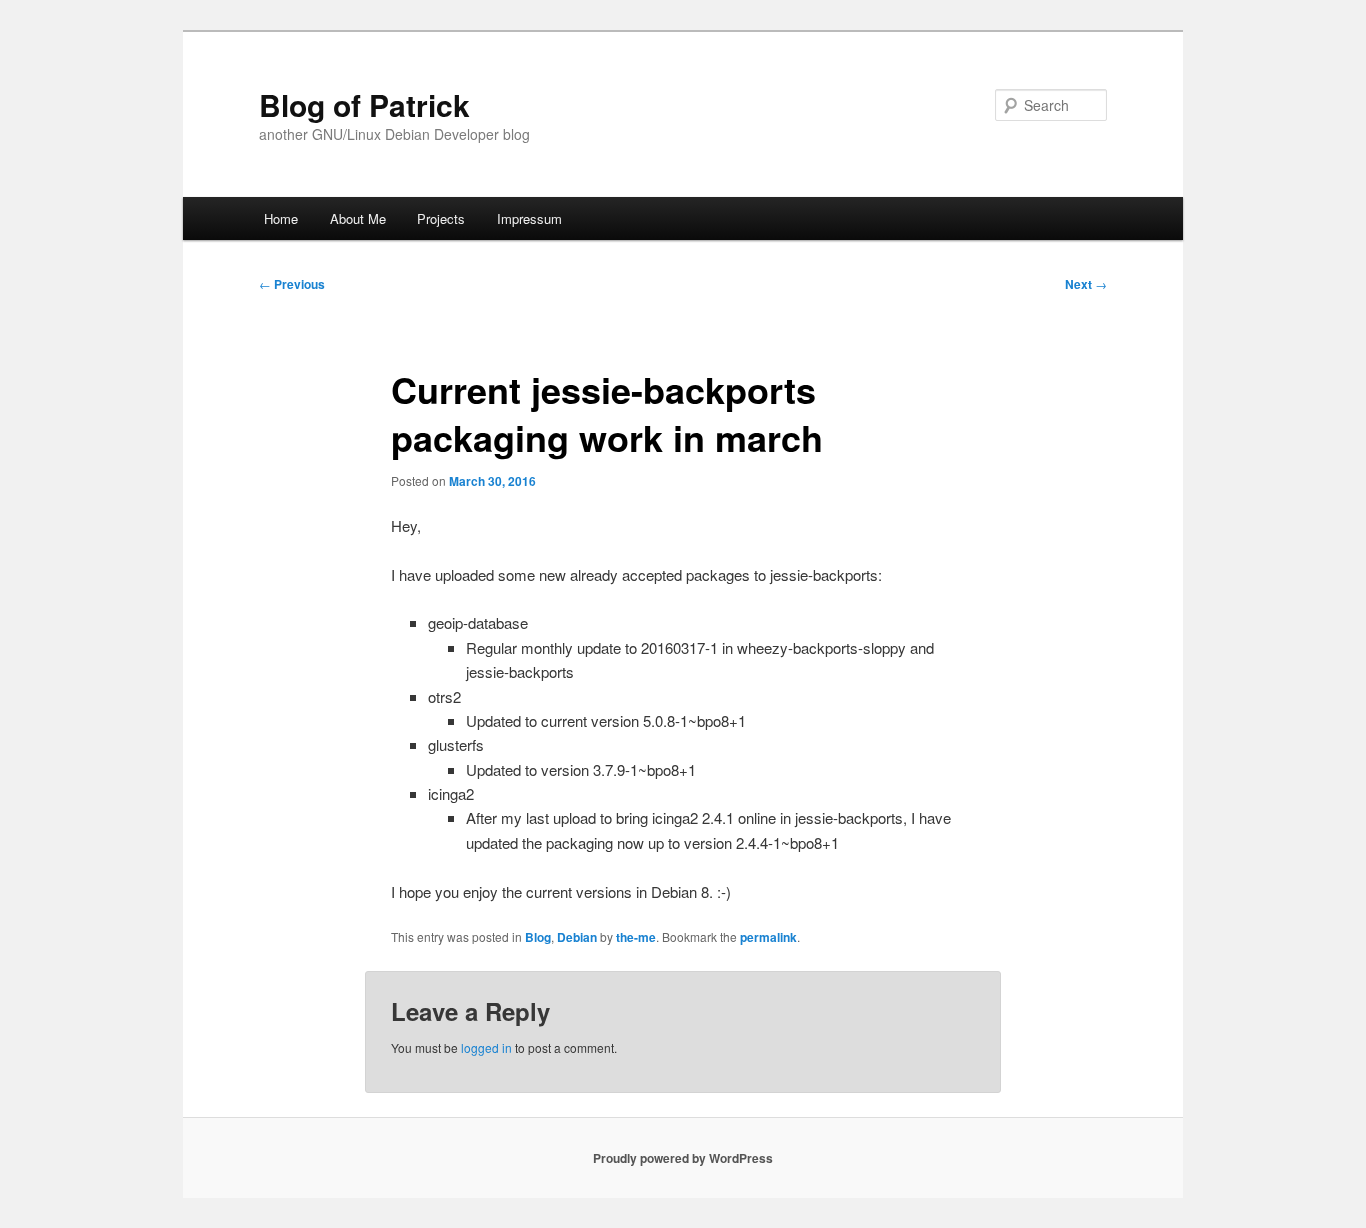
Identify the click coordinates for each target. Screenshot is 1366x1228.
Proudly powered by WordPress (683, 1158)
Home (281, 218)
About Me (358, 218)
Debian (577, 937)
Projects (441, 218)
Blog (538, 937)
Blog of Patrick (364, 104)
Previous (292, 284)
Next (1086, 284)
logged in (486, 1047)
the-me (636, 937)
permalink (768, 937)
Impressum (529, 218)
